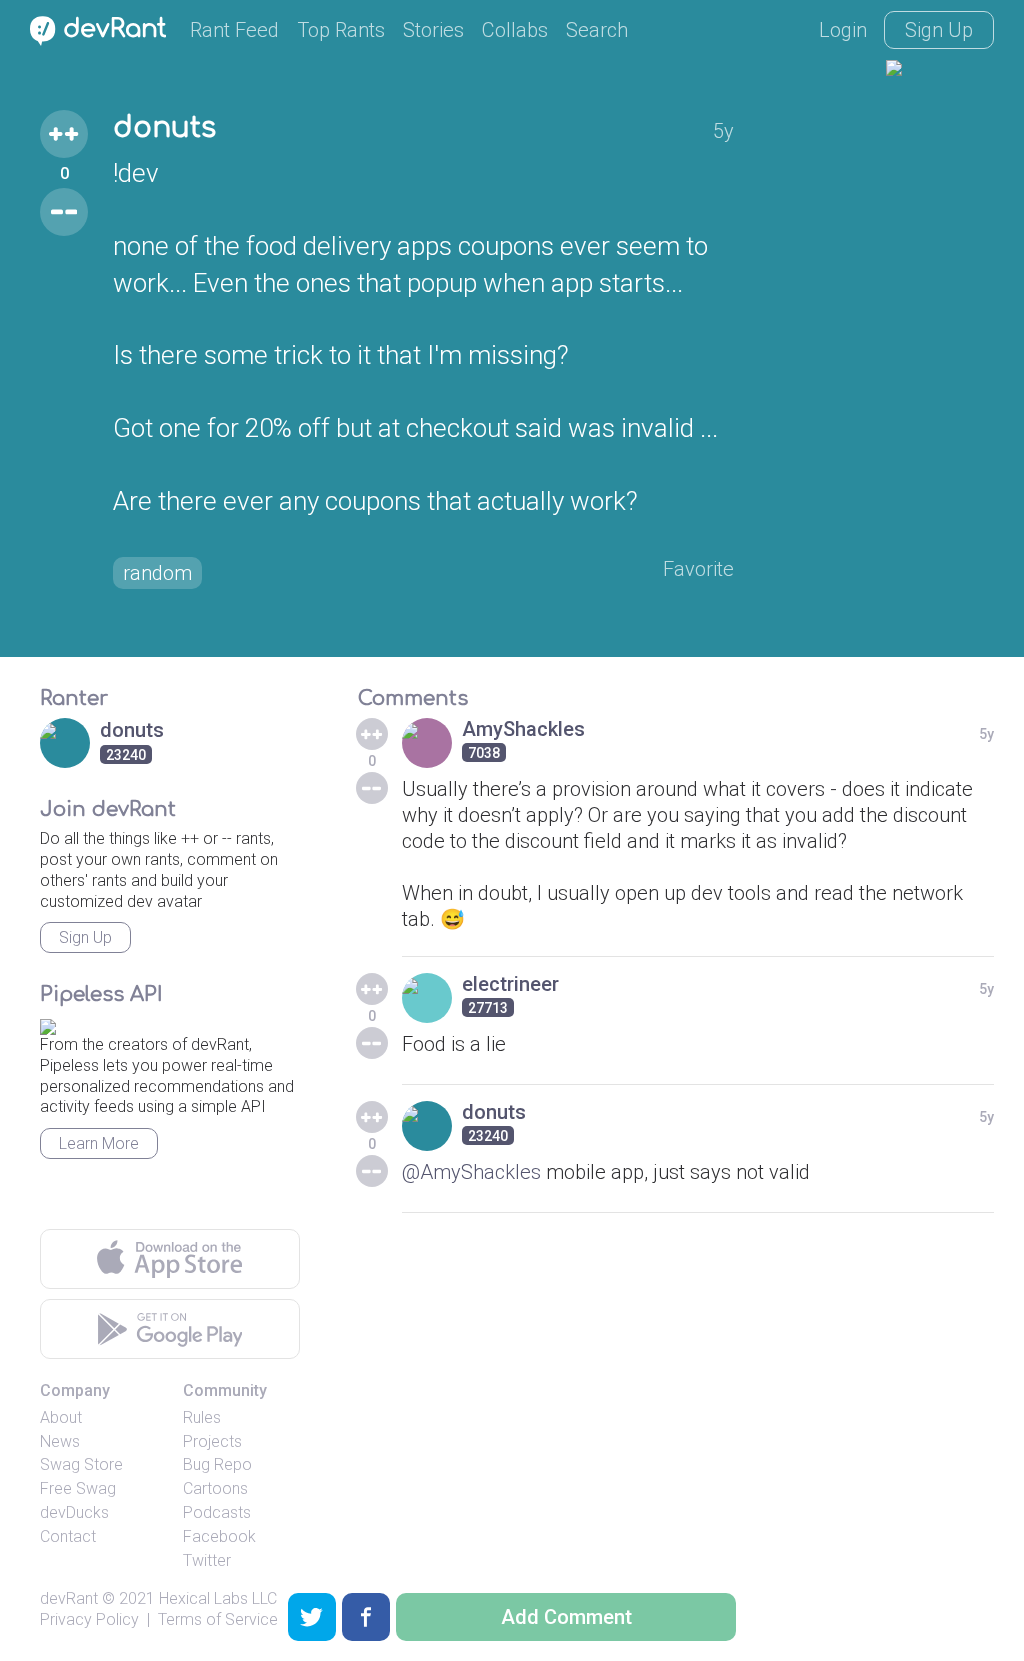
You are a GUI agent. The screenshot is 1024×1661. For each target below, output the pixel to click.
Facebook (219, 1536)
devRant (69, 1598)
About (61, 1417)
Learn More (99, 1143)
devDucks (74, 1512)
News (60, 1441)
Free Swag (78, 1488)
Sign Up (939, 30)
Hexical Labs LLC (218, 1598)
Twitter (207, 1560)
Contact (68, 1536)
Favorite (698, 569)
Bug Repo (217, 1464)
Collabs (515, 30)
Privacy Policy (89, 1619)
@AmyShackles (471, 1172)
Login (843, 30)
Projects (212, 1441)
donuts (164, 128)
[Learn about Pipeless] (48, 1023)
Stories (433, 30)
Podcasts (217, 1512)
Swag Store (81, 1464)
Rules (202, 1417)
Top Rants (341, 30)
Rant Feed (234, 30)
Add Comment (566, 1617)
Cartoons (215, 1488)
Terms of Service (218, 1619)
